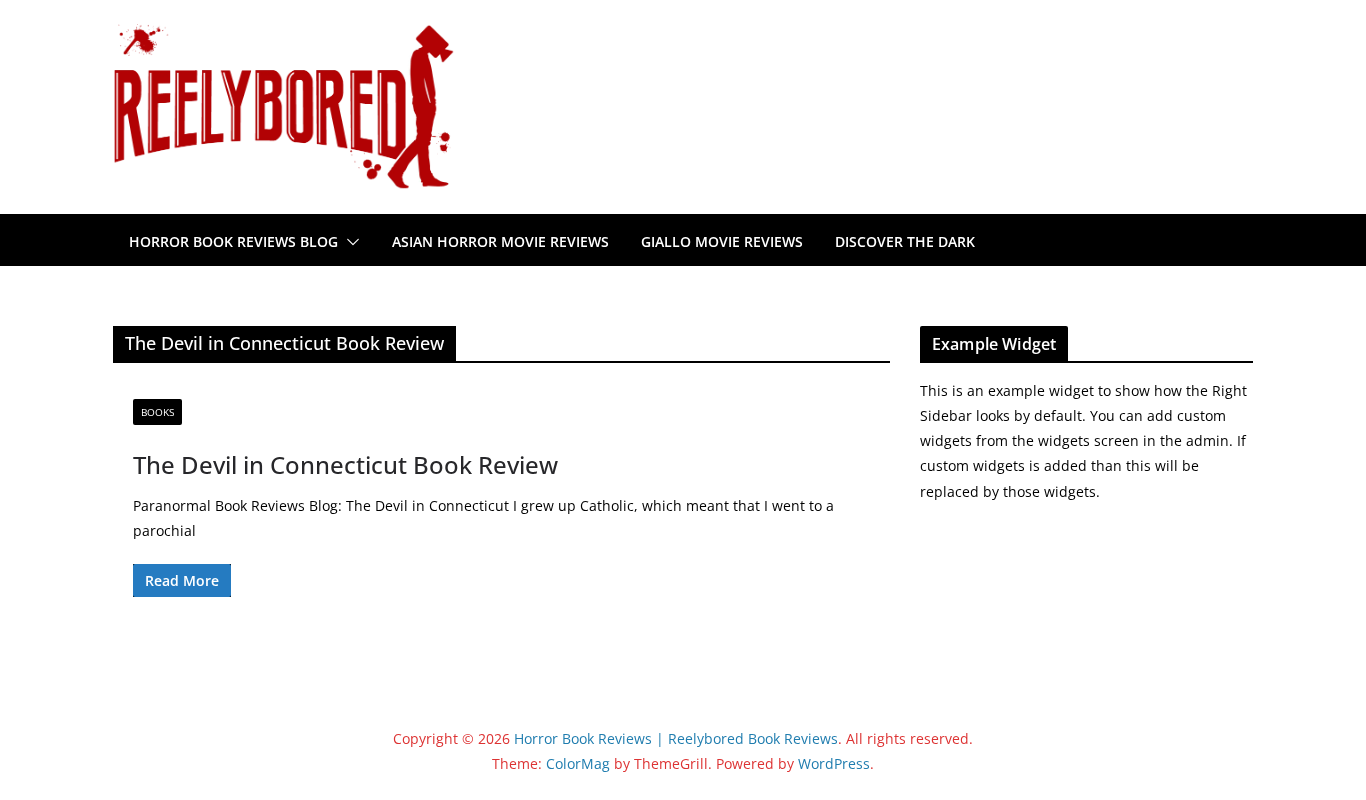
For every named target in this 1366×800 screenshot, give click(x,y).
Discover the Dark (905, 241)
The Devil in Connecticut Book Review (345, 464)
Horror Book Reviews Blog (233, 241)
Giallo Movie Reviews (722, 241)
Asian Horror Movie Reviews (500, 241)
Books (157, 412)
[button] (349, 242)
